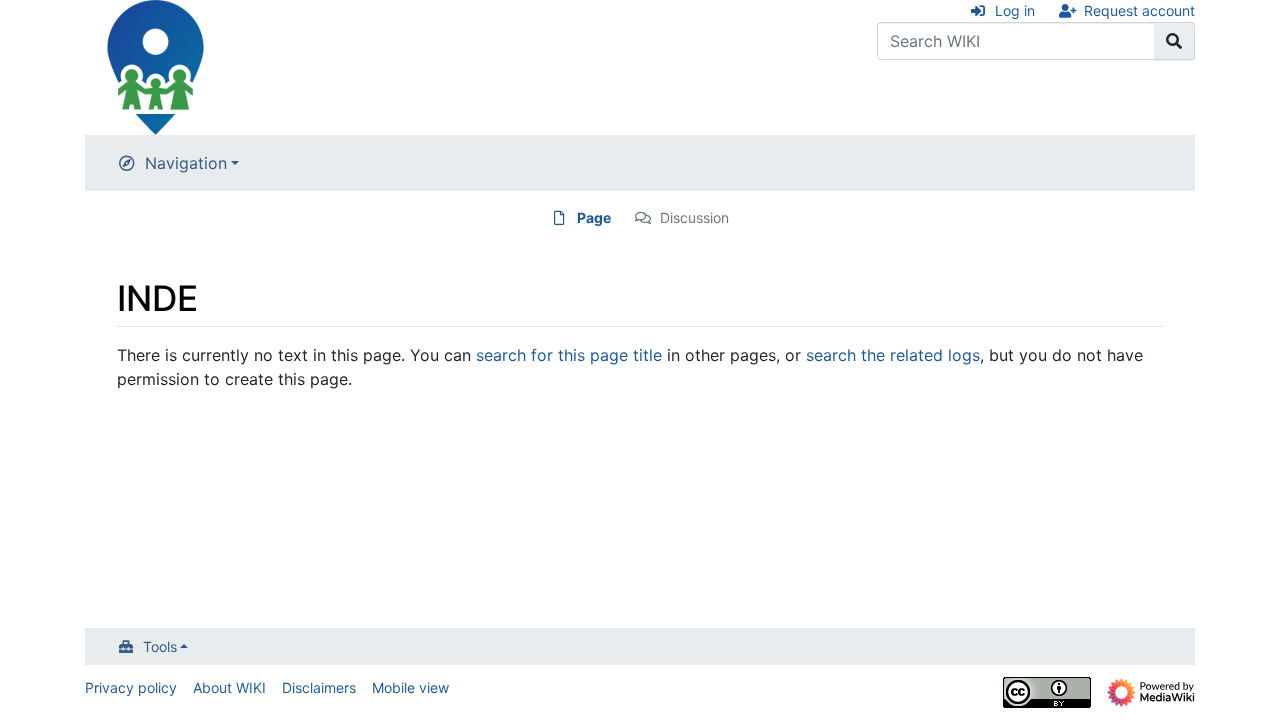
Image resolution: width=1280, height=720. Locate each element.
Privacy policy (131, 687)
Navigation (186, 163)
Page (594, 217)
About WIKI (229, 687)
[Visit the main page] (155, 66)
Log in (1015, 10)
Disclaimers (319, 687)
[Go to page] (1174, 41)
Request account (1139, 10)
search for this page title (569, 355)
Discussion (694, 217)
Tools (160, 646)
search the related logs (893, 355)
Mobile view (410, 687)
